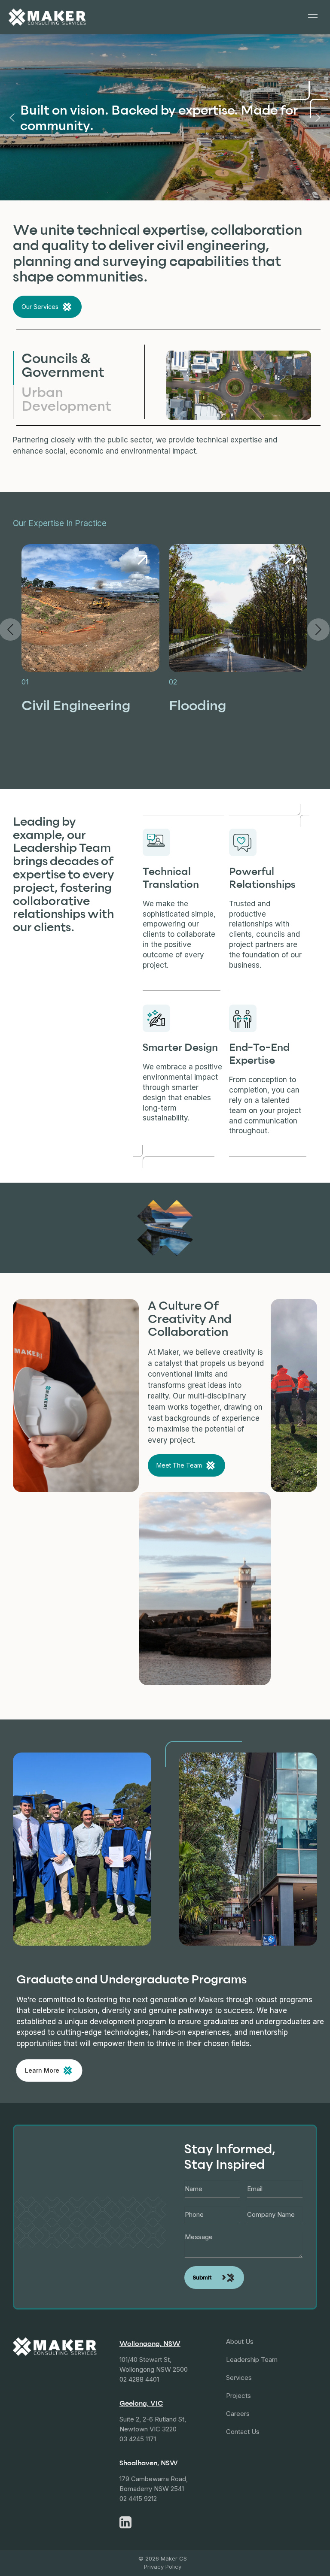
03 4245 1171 (138, 2439)
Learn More (42, 2070)
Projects (238, 2396)
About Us (240, 2341)
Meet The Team (179, 1465)
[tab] (71, 368)
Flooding (197, 705)
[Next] (318, 630)
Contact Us (243, 2432)
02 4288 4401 (139, 2379)
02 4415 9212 (138, 2499)
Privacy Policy (163, 2567)
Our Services (40, 307)
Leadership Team (252, 2360)
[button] (12, 118)
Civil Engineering (76, 705)
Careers (238, 2414)
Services (239, 2378)
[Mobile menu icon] (313, 17)
